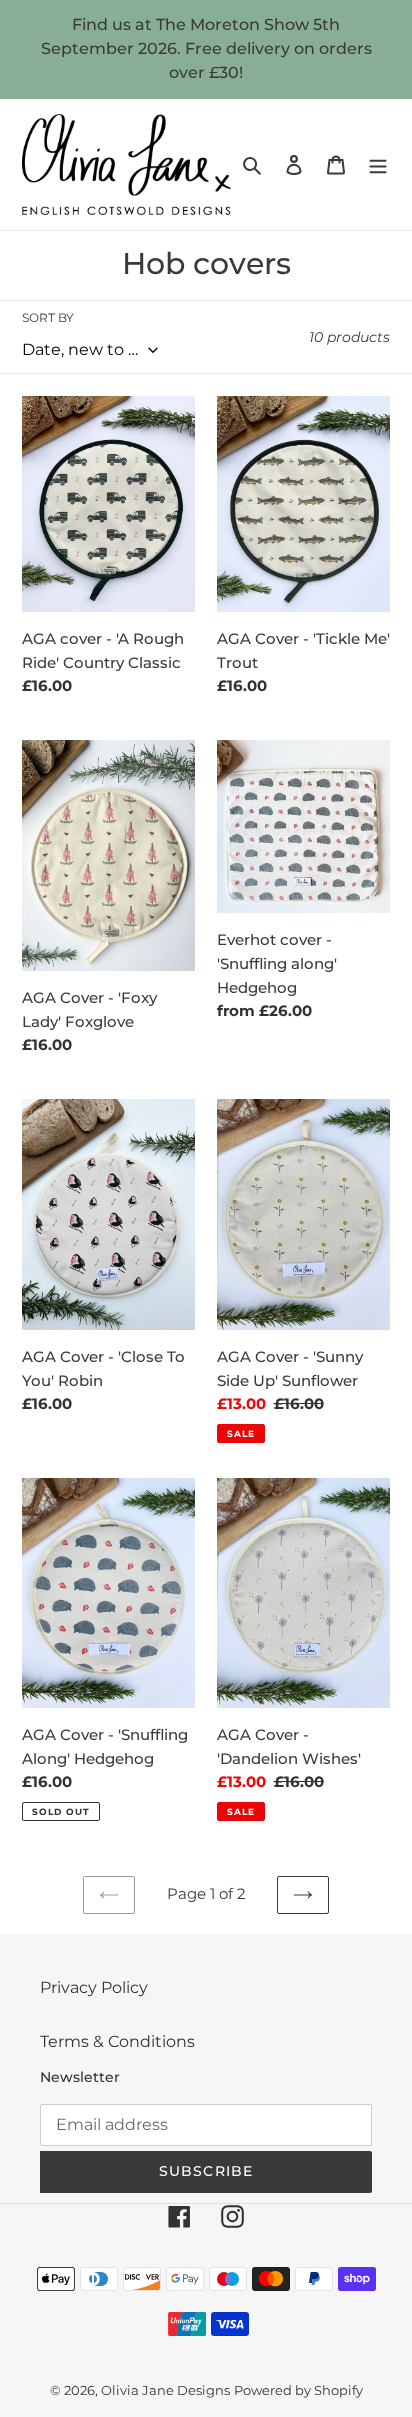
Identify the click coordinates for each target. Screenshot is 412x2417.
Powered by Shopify (298, 2390)
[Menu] (378, 165)
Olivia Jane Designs (165, 2390)
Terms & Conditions (117, 2041)
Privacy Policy (94, 1987)
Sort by (48, 317)
